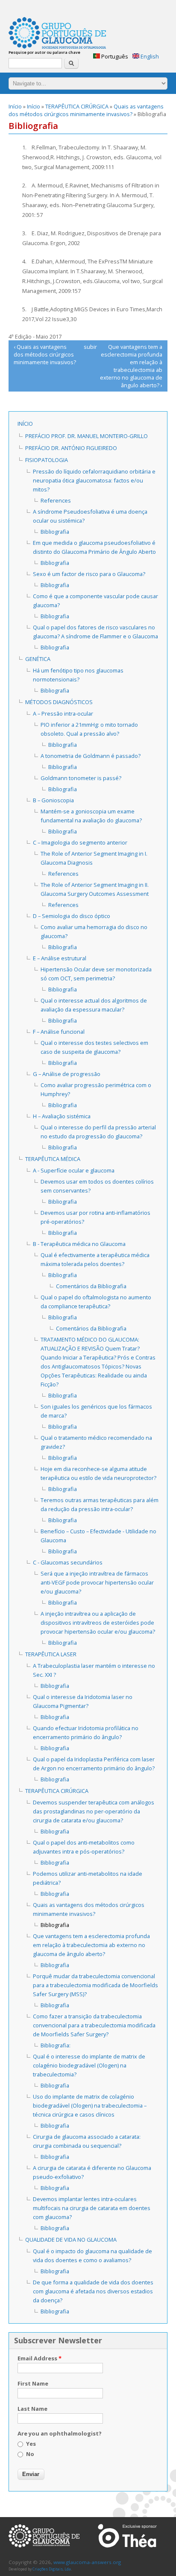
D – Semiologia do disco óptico (72, 916)
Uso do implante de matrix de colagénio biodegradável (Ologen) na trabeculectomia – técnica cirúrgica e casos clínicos (90, 2105)
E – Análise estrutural (60, 958)
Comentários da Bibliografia (91, 1286)
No (30, 2454)
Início (15, 106)
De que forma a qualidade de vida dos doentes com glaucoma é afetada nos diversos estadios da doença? (93, 2291)
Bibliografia (55, 532)
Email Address (40, 2358)
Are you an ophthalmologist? (60, 2433)
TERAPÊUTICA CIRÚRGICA (77, 106)
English (149, 56)
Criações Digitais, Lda (52, 2569)
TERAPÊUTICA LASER (51, 1654)
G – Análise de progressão (67, 1074)
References (56, 500)
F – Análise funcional (59, 1032)
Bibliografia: (56, 2045)
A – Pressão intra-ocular (63, 713)
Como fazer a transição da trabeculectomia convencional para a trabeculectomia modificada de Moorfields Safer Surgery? (94, 2025)
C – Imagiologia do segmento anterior (80, 842)
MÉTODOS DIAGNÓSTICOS (59, 702)
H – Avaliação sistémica (62, 1116)
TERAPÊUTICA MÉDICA (53, 1159)
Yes (31, 2444)
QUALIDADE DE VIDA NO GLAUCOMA (71, 2240)
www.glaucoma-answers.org (44, 2536)
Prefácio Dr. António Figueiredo (71, 448)
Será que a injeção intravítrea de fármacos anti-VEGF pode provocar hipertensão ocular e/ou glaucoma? (97, 1582)
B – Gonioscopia (53, 800)
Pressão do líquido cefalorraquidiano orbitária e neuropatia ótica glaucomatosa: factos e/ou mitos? (94, 480)
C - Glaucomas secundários (68, 1562)
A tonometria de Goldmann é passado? (91, 756)
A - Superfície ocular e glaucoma (74, 1170)
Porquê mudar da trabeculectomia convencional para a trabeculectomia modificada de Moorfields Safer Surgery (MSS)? (95, 1985)
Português (114, 56)
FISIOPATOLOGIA (47, 460)
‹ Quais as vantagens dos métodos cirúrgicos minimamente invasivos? (45, 354)
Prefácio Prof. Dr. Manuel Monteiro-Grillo (87, 436)
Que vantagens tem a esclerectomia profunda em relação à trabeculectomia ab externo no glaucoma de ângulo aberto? (91, 1945)
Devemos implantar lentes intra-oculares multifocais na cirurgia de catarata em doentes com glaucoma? (92, 2208)
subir (87, 347)
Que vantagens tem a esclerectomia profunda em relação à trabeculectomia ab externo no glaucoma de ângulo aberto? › (131, 366)
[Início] (57, 34)
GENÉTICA (38, 659)
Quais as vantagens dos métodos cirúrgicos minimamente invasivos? (86, 110)
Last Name (32, 2409)
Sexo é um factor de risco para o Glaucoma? (89, 574)
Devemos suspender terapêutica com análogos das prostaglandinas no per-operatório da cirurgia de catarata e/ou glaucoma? (94, 1811)
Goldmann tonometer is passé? (81, 778)
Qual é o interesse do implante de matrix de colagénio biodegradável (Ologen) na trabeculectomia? (89, 2065)
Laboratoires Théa (127, 2536)
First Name (33, 2383)
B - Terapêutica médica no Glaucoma (79, 1244)
